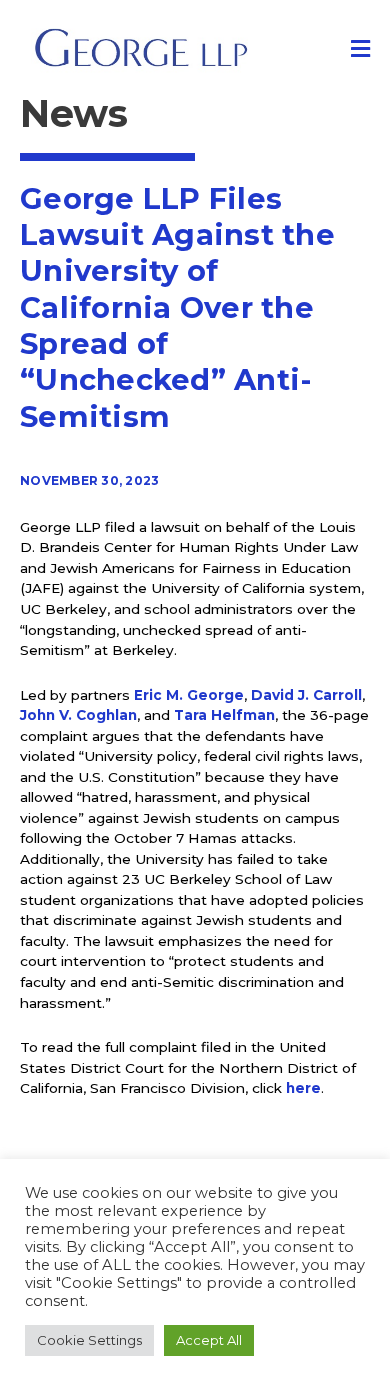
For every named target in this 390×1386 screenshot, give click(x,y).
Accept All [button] (209, 1340)
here (303, 1088)
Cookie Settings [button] (89, 1340)
